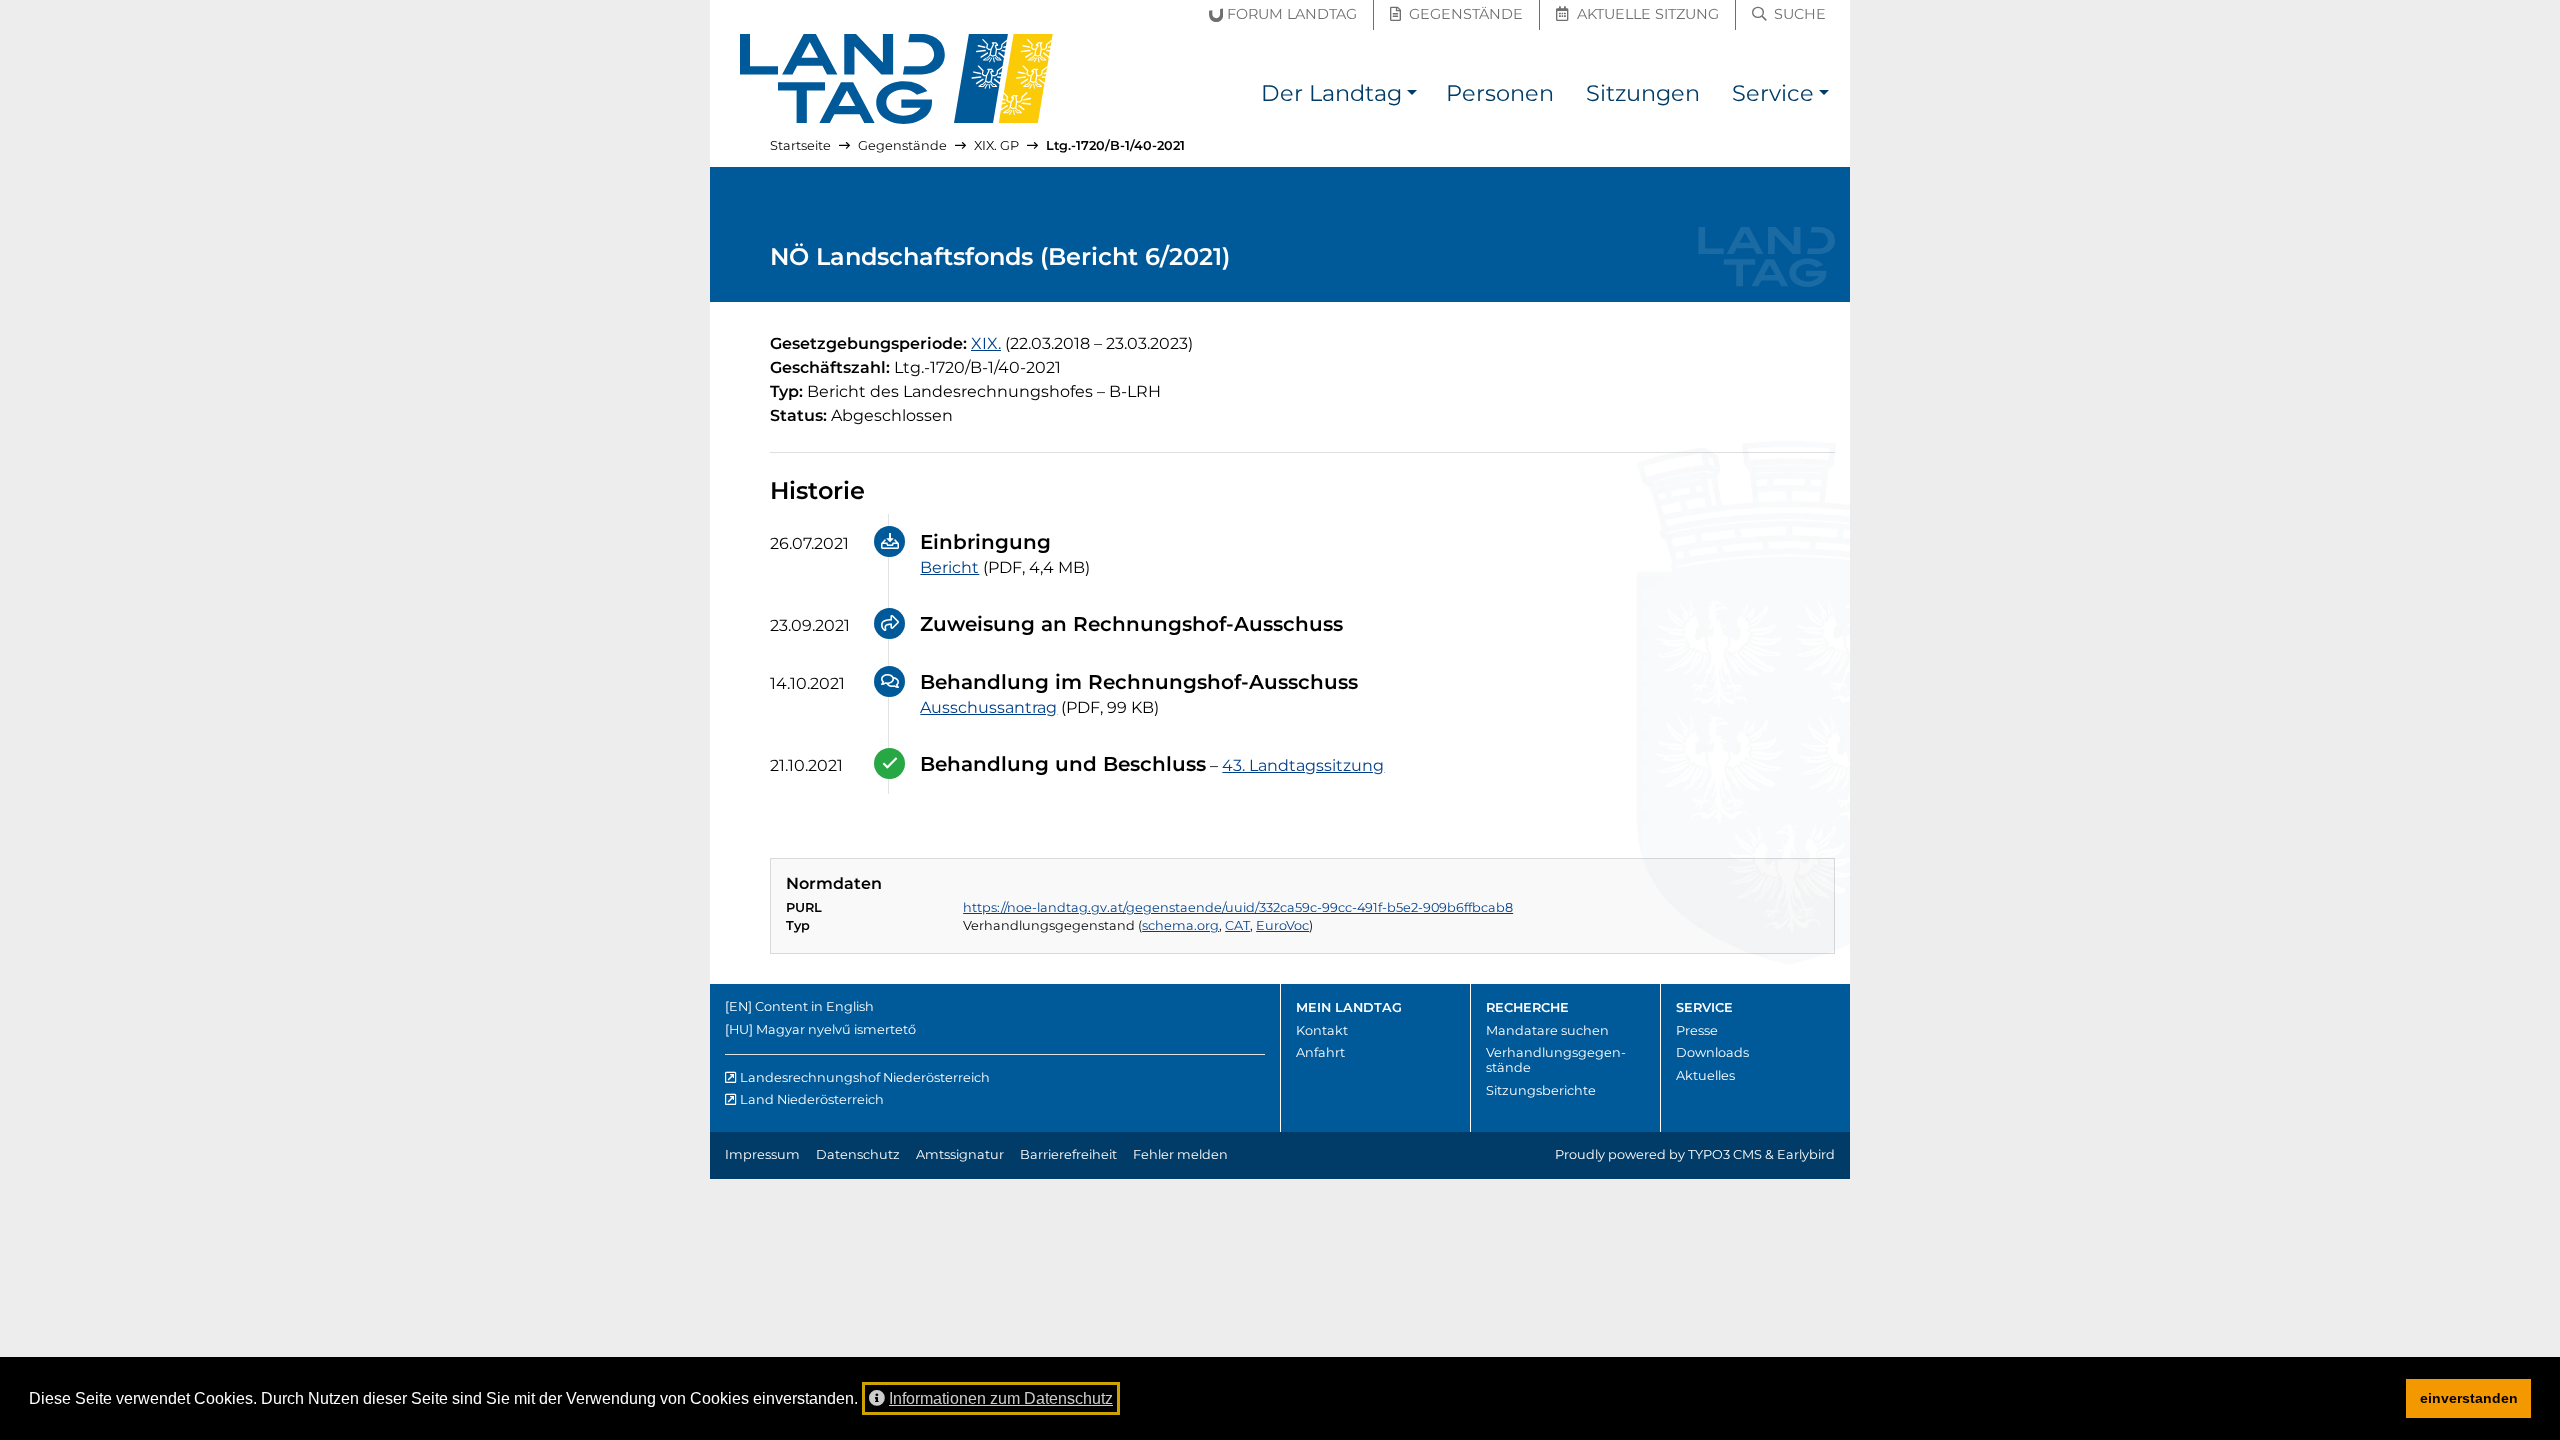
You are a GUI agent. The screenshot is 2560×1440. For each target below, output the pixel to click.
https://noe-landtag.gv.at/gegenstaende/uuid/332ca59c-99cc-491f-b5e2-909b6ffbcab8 (1238, 907)
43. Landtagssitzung (1303, 765)
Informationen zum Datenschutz (1001, 1398)
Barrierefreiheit (1068, 1154)
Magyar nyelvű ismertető (836, 1029)
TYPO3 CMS (1725, 1154)
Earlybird (1806, 1154)
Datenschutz (858, 1154)
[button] (1412, 96)
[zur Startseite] (897, 79)
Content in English (814, 1006)
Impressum (762, 1154)
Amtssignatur (960, 1154)
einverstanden (2469, 1398)
